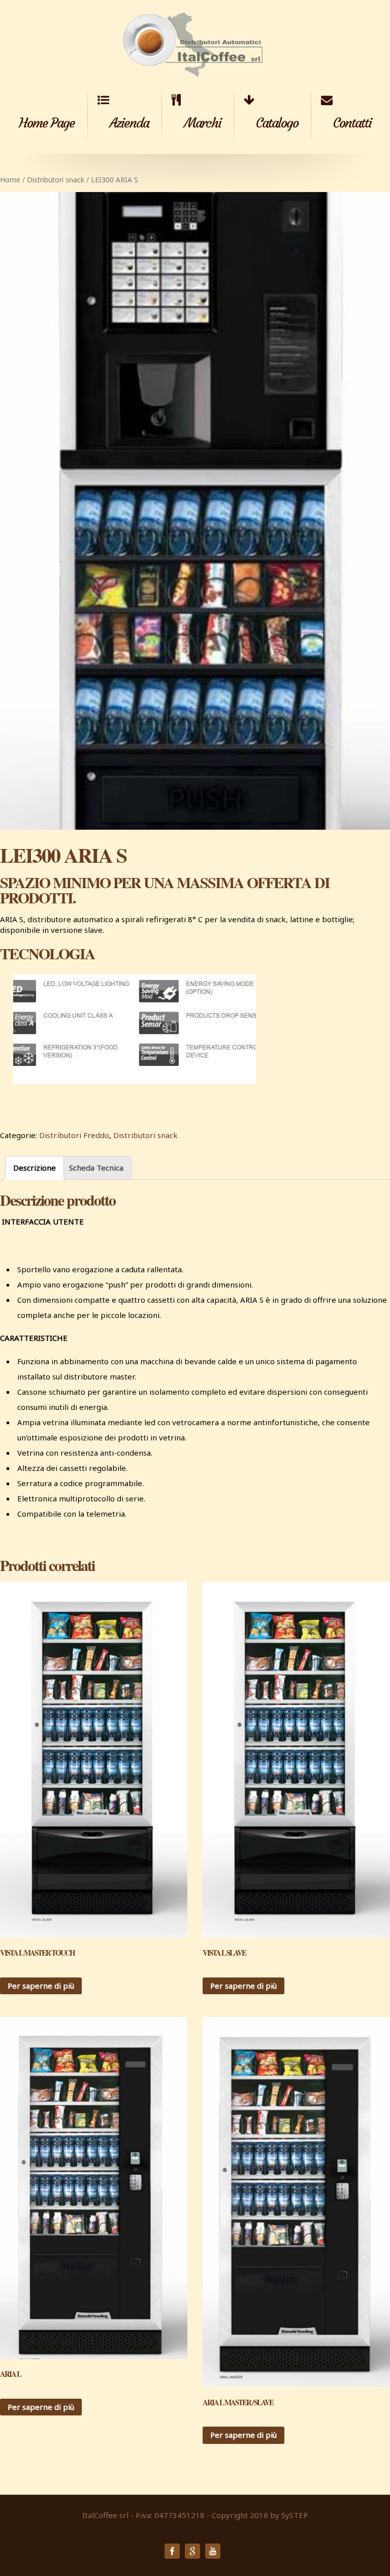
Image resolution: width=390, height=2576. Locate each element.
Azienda (129, 123)
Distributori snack (56, 180)
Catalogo (277, 123)
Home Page (47, 123)
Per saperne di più (41, 1986)
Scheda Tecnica (96, 1168)
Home (10, 180)
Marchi (202, 123)
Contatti (352, 123)
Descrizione (35, 1168)
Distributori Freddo (74, 1135)
